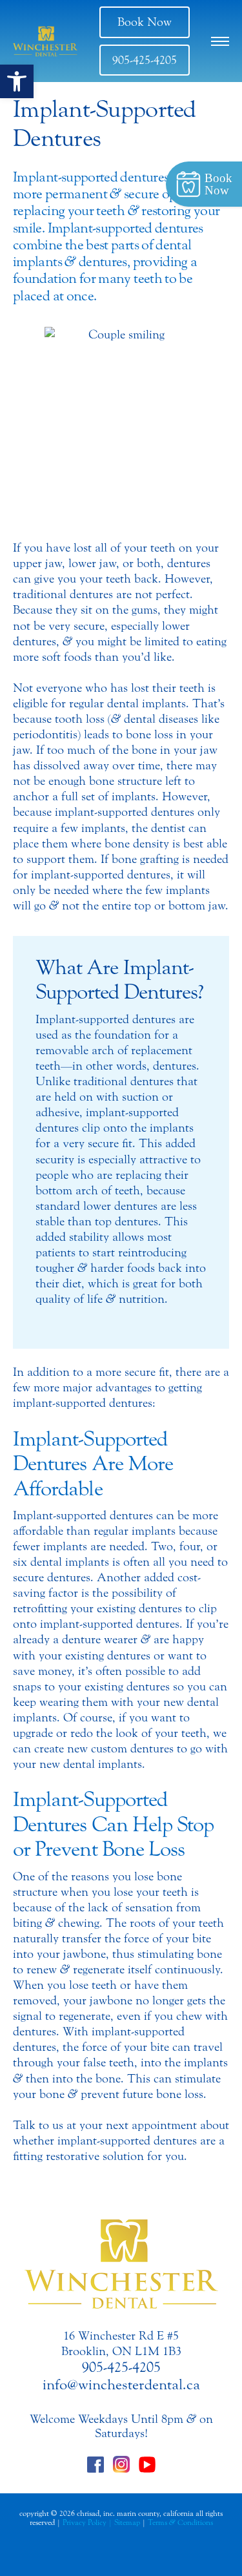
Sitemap (127, 2522)
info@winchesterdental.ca (121, 2385)
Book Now (145, 22)
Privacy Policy (85, 2522)
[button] (17, 81)
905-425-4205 (145, 60)
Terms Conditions (180, 2522)
